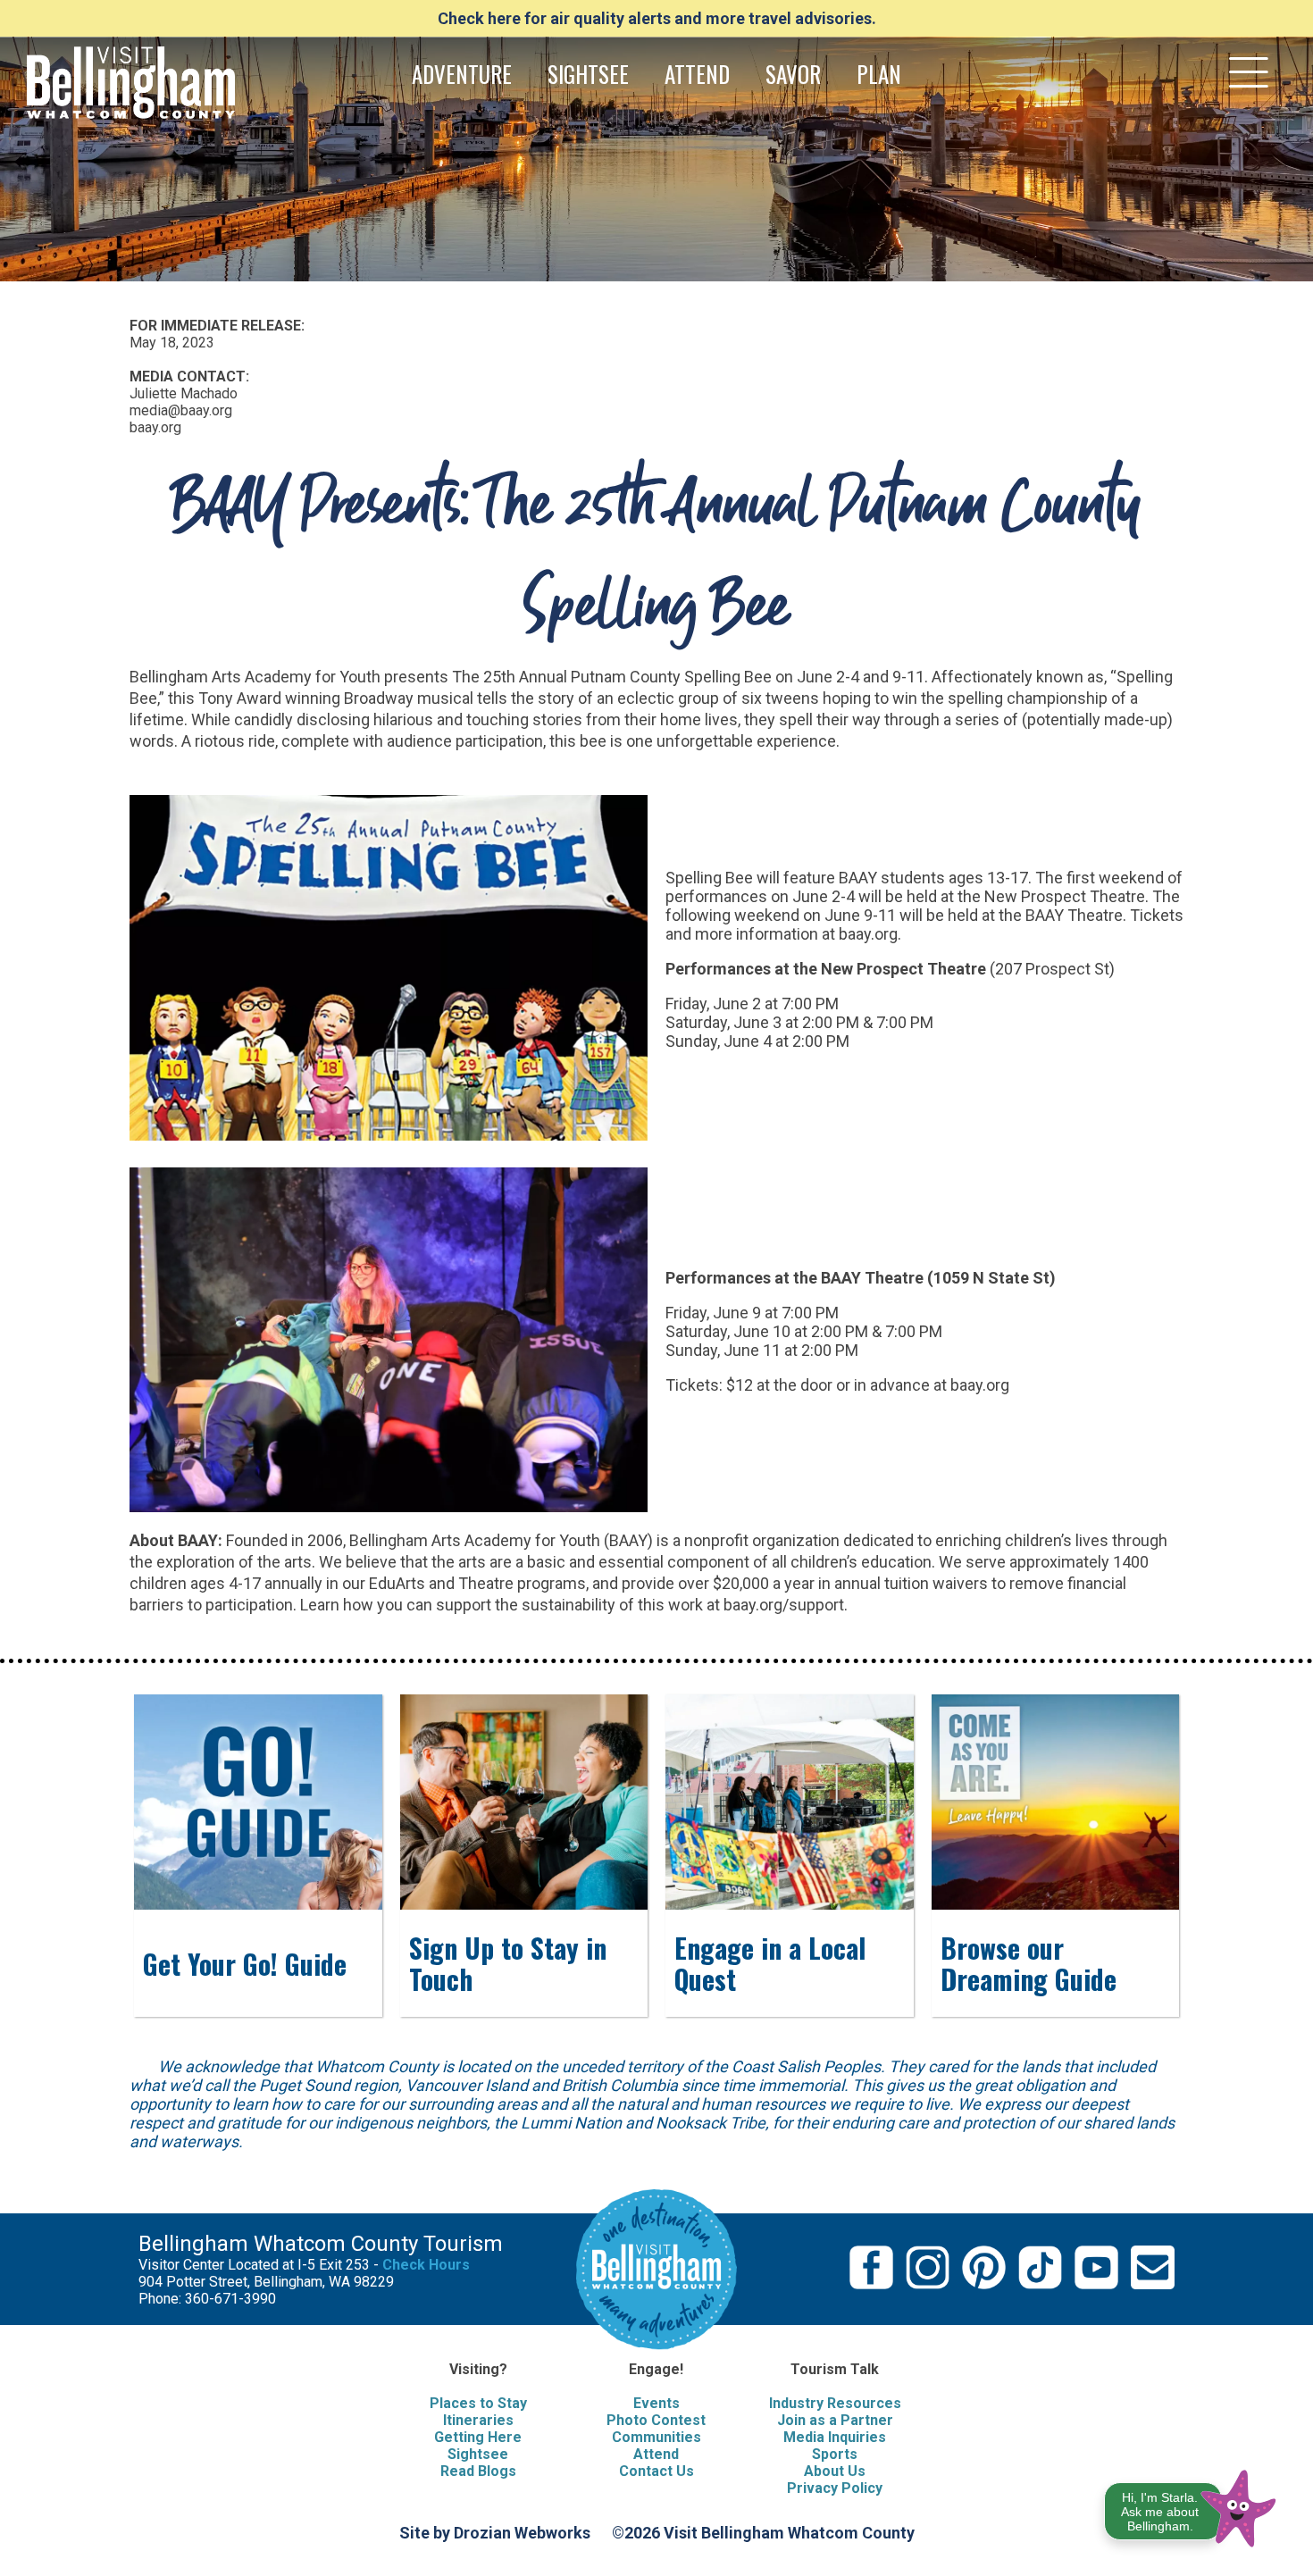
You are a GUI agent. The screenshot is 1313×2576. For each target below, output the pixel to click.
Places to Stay (478, 2403)
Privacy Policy (835, 2488)
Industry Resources (835, 2403)
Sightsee (478, 2454)
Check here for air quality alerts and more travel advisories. (657, 18)
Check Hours (426, 2265)
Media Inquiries (835, 2437)
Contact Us (656, 2471)
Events (656, 2403)
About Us (835, 2471)
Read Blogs (478, 2471)
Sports (835, 2454)
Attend (656, 2454)
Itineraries (478, 2420)
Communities (656, 2437)
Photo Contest (656, 2420)
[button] (1191, 2505)
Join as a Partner (835, 2420)
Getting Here (478, 2437)
